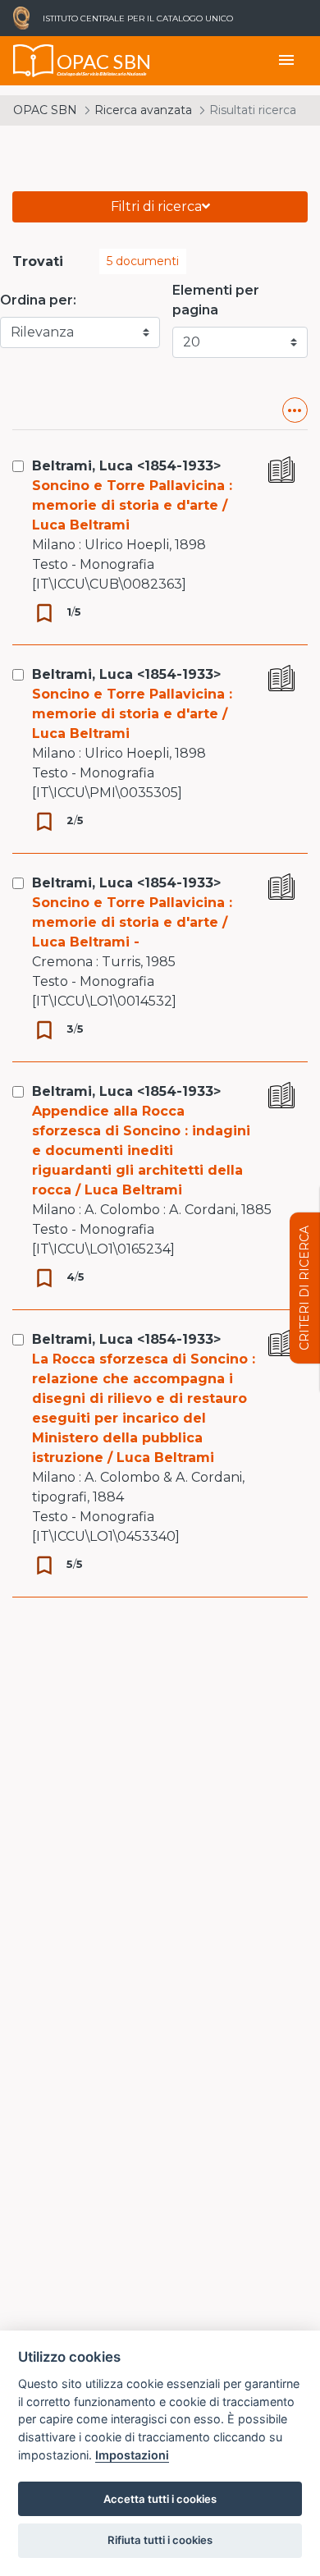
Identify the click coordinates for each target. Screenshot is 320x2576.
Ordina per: (38, 300)
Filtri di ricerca (156, 206)
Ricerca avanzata (143, 110)
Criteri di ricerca (304, 1288)
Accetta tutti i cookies (160, 2499)
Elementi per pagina (216, 300)
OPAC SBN (45, 110)
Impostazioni (132, 2455)
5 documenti (143, 261)
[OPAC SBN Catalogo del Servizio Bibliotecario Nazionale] (34, 61)
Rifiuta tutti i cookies (160, 2540)
